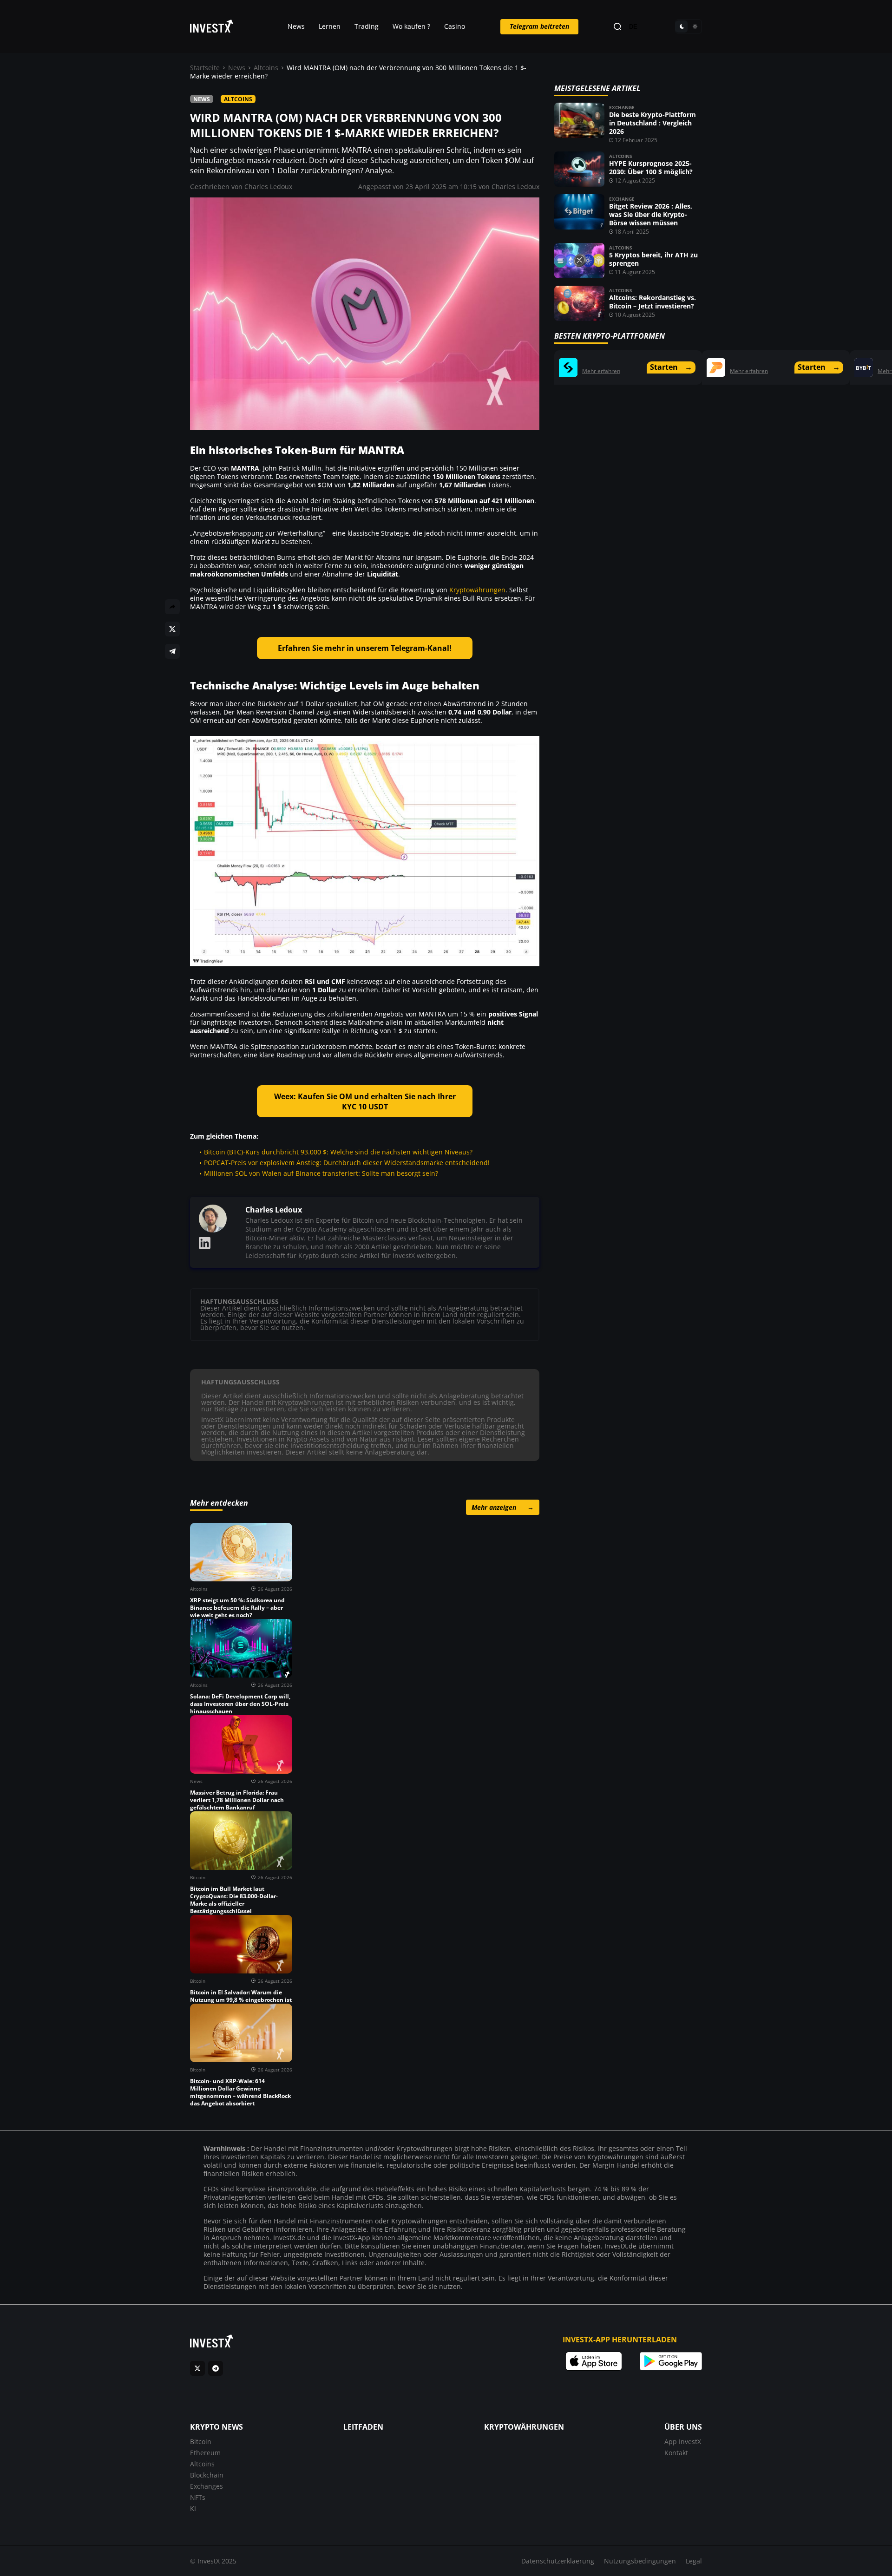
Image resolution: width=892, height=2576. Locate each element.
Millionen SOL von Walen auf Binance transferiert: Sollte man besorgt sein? (321, 1173)
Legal (694, 2561)
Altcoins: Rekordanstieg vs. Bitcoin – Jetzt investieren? (653, 302)
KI (193, 2508)
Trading (367, 26)
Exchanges (207, 2486)
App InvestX (683, 2442)
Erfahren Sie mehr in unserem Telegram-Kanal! (365, 648)
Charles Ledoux (268, 187)
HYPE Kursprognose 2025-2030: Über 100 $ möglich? (651, 167)
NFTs (198, 2497)
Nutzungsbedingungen (640, 2561)
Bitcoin (201, 2442)
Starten (671, 367)
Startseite (205, 68)
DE (633, 27)
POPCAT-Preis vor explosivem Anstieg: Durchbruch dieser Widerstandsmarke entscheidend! (347, 1163)
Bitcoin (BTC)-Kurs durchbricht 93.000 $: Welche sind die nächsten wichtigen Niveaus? (338, 1152)
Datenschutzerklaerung (558, 2561)
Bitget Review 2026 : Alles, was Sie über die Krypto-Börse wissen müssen (651, 214)
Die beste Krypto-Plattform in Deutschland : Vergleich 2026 (653, 123)
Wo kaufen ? (411, 26)
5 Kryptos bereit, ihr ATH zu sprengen (653, 259)
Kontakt (676, 2453)
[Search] (617, 27)
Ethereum (205, 2453)
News (296, 26)
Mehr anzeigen (503, 1507)
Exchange (622, 107)
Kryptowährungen (477, 590)
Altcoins (266, 68)
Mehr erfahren (601, 371)
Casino (455, 26)
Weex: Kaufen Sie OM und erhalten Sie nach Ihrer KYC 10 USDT (365, 1101)
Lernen (330, 26)
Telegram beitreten (539, 26)
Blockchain (207, 2475)
